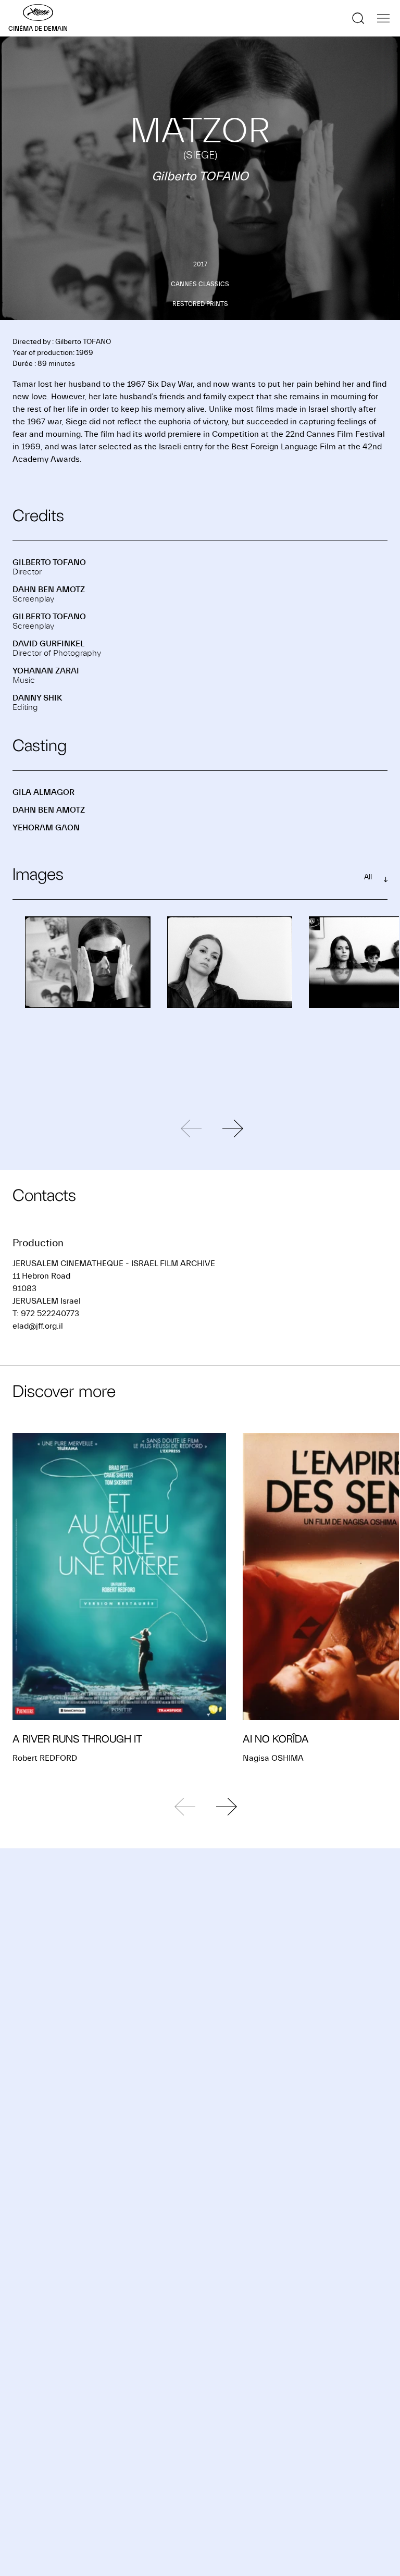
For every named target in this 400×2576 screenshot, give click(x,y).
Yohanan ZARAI (46, 671)
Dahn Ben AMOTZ (49, 590)
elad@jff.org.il (38, 1326)
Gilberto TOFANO (49, 562)
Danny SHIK (37, 698)
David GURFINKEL (48, 644)
